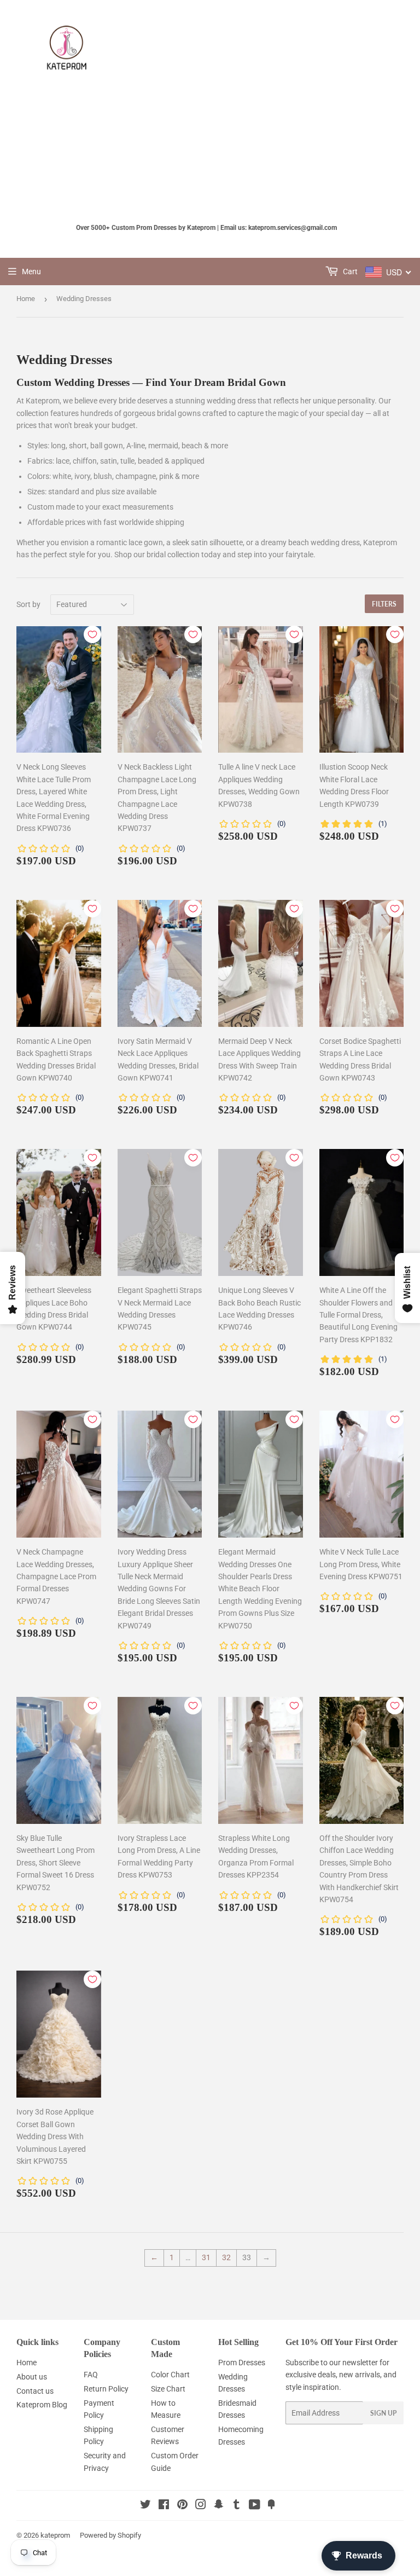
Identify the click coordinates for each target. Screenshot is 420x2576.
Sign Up (383, 2413)
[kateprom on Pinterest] (182, 2506)
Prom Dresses (242, 2363)
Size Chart (168, 2389)
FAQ (91, 2375)
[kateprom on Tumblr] (237, 2506)
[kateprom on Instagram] (201, 2506)
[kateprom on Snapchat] (219, 2506)
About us (32, 2377)
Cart (349, 272)
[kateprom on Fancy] (271, 2506)
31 (206, 2257)
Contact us (35, 2391)
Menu (31, 272)
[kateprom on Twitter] (145, 2506)
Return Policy (106, 2389)
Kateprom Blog (42, 2405)
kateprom (55, 2535)
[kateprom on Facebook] (164, 2506)
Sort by (28, 604)
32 (226, 2257)
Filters (384, 604)
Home (26, 299)
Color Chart (170, 2375)
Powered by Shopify (110, 2535)
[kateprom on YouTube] (255, 2506)
